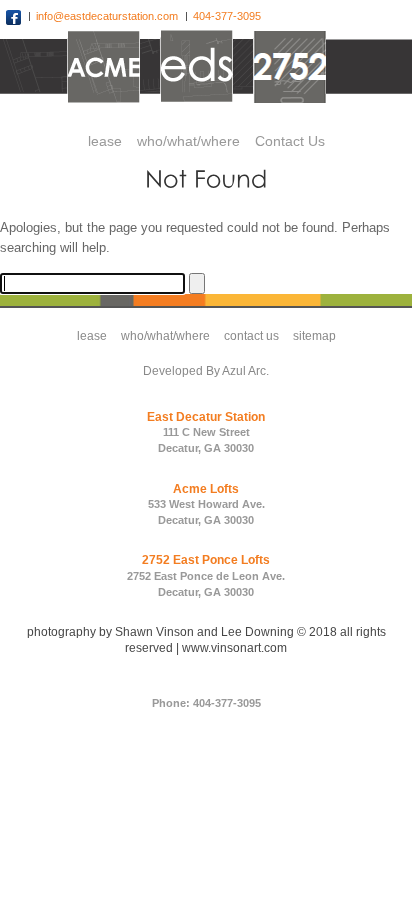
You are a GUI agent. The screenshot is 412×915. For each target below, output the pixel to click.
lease (92, 336)
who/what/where (165, 336)
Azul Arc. (245, 371)
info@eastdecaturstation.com (108, 16)
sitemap (314, 336)
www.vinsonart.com (234, 648)
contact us (251, 336)
